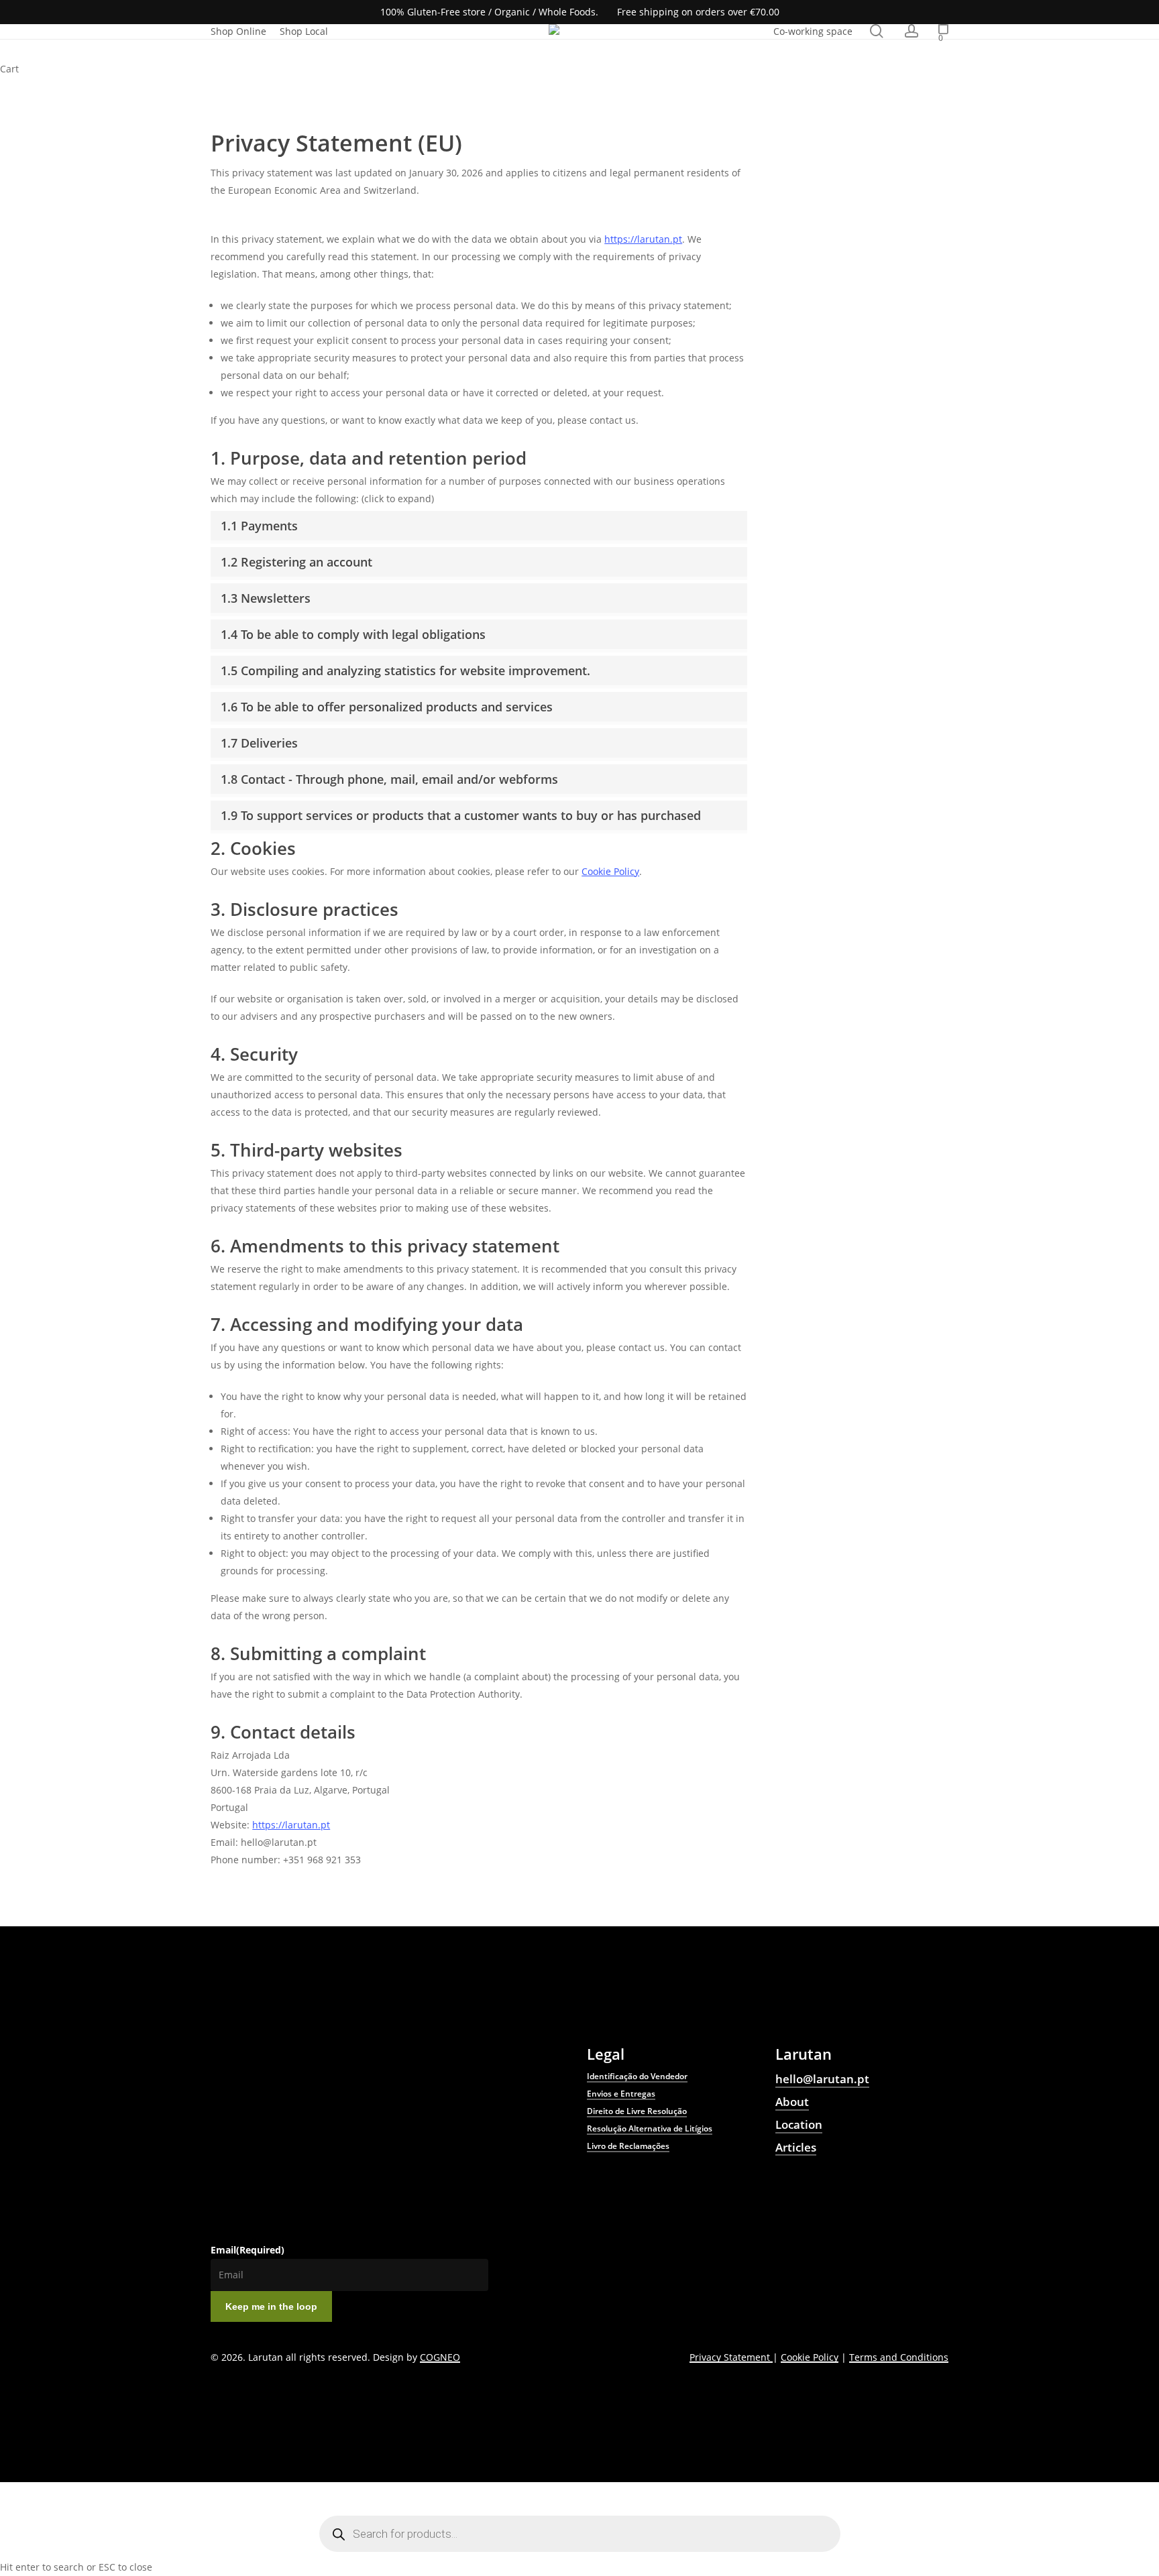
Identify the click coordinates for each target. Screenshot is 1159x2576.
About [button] (792, 2102)
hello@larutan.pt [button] (822, 2079)
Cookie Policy (610, 871)
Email (247, 2250)
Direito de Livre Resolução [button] (637, 2111)
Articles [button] (796, 2147)
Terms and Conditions (899, 2357)
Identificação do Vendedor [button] (637, 2076)
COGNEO (440, 2357)
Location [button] (799, 2124)
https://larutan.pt (643, 239)
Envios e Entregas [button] (621, 2094)
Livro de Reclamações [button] (628, 2146)
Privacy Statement (731, 2357)
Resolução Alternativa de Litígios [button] (650, 2128)
